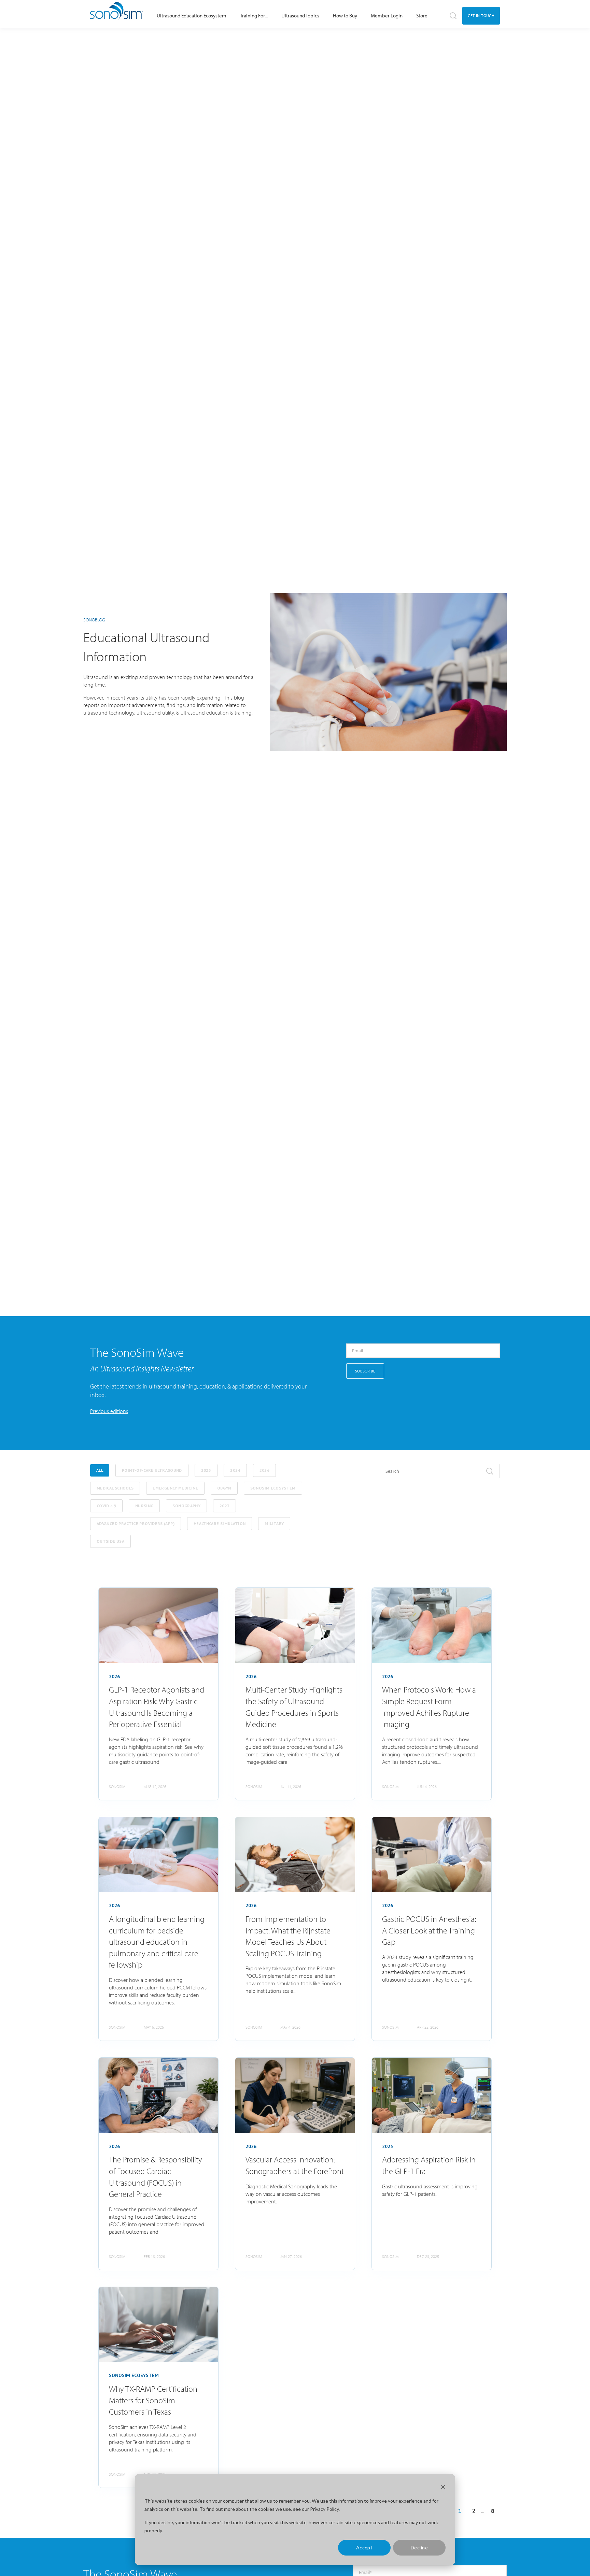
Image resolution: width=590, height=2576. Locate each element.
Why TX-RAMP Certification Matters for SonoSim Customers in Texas (153, 2400)
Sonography (186, 1506)
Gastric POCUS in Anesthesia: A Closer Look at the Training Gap (429, 1930)
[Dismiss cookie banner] (443, 2488)
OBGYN (224, 1488)
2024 (235, 1470)
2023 (224, 1506)
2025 (206, 1470)
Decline (419, 2548)
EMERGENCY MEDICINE (175, 1488)
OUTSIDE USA (110, 1541)
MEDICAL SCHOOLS (115, 1488)
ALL (100, 1470)
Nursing (144, 1506)
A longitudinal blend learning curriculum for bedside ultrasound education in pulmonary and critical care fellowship (157, 1942)
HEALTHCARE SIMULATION (220, 1523)
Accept (364, 2548)
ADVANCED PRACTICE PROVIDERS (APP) (136, 1523)
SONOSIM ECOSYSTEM (273, 1488)
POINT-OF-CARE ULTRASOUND (152, 1470)
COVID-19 (106, 1506)
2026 (264, 1470)
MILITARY (274, 1523)
